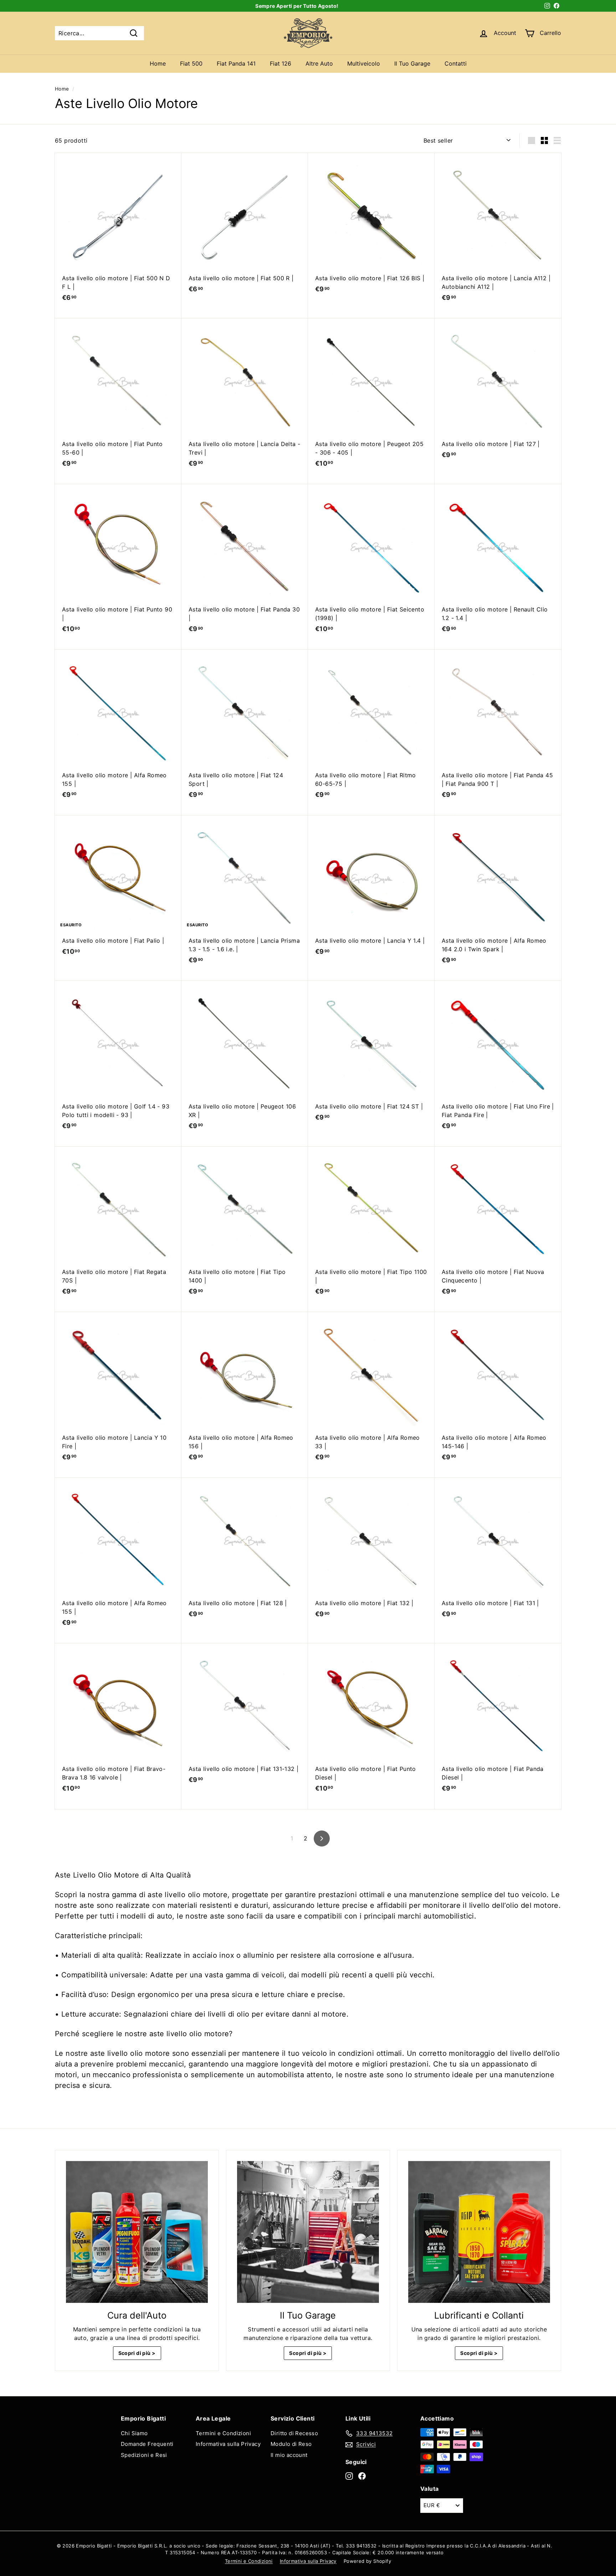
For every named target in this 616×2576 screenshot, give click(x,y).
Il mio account (289, 2455)
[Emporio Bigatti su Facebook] (362, 2476)
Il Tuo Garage (412, 63)
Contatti (456, 63)
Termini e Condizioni (223, 2433)
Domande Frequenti (147, 2444)
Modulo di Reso (291, 2444)
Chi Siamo (134, 2433)
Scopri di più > (137, 2353)
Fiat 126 (281, 63)
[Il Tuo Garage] (308, 2232)
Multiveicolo (364, 63)
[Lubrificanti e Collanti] (479, 2232)
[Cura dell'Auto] (137, 2232)
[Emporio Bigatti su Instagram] (349, 2476)
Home (158, 63)
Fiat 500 (191, 63)
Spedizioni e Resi (144, 2455)
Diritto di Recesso (294, 2433)
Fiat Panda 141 (236, 63)
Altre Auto (319, 63)
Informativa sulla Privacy (228, 2444)
